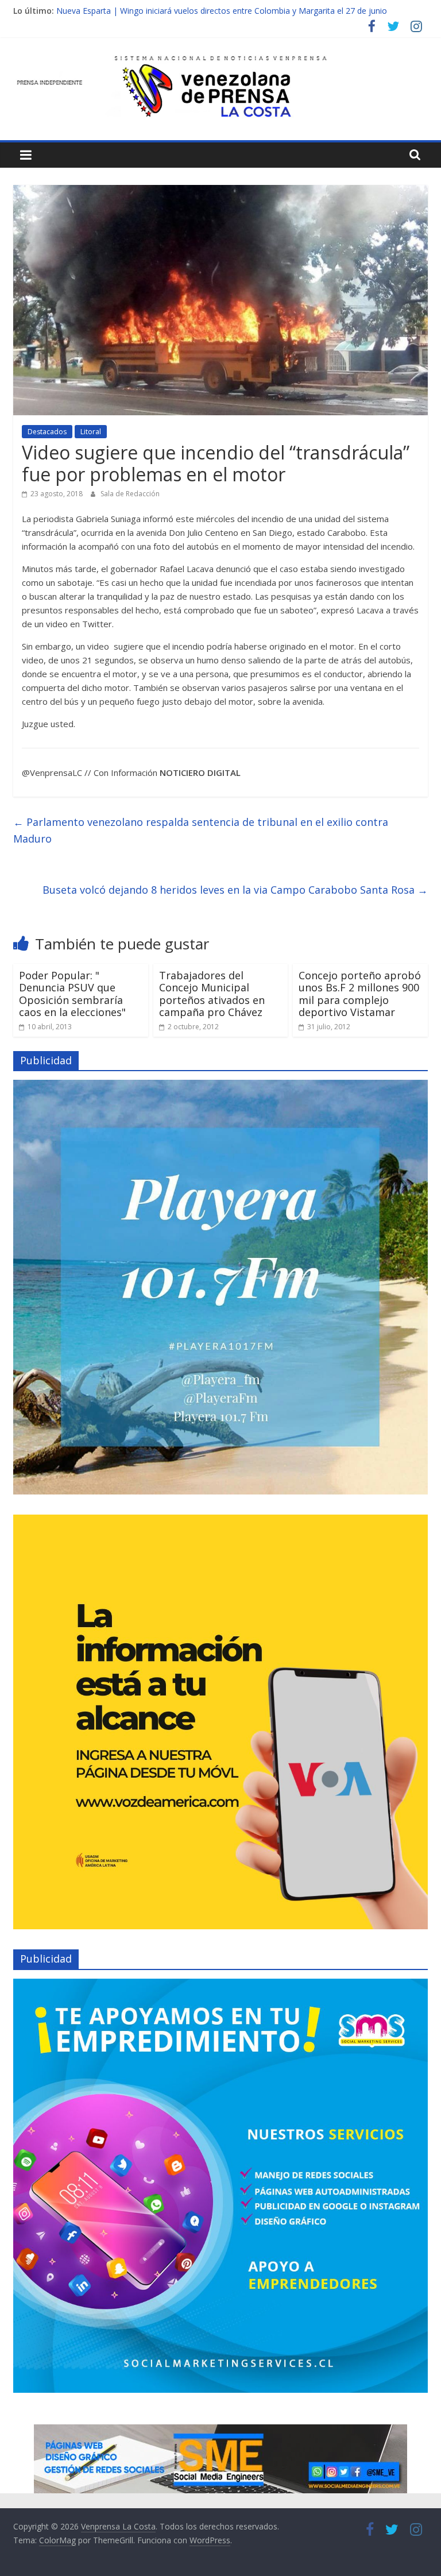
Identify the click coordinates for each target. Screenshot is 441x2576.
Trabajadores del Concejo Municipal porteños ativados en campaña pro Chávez (212, 994)
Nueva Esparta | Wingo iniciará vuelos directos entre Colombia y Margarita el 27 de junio (222, 11)
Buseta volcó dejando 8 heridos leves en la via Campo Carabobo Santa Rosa (235, 890)
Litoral (91, 432)
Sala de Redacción (130, 494)
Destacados (47, 432)
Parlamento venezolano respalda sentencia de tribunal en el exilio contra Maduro (201, 830)
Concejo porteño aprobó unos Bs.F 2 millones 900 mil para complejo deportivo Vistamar (360, 994)
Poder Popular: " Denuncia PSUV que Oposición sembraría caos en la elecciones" (72, 994)
